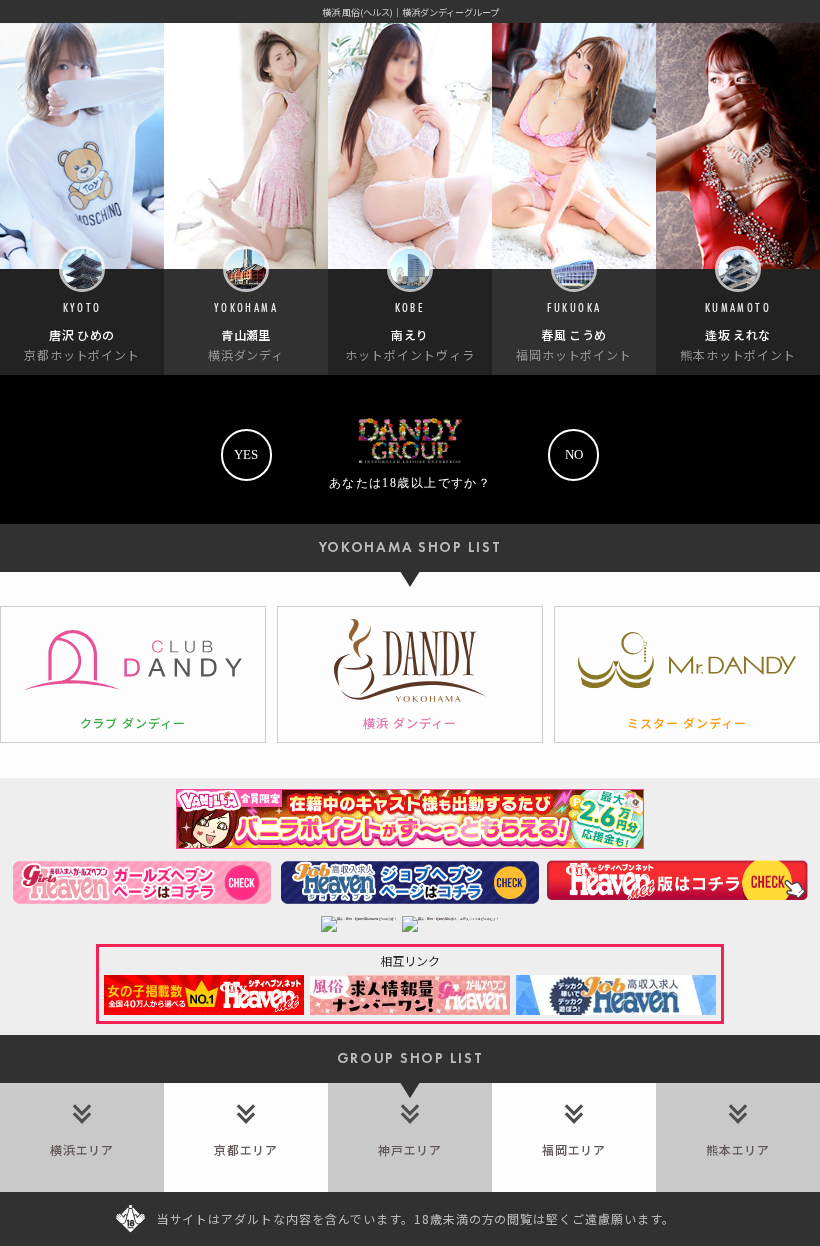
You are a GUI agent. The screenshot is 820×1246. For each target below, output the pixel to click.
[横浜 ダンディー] (410, 674)
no (574, 454)
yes (246, 454)
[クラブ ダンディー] (133, 674)
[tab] (82, 1137)
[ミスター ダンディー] (687, 674)
